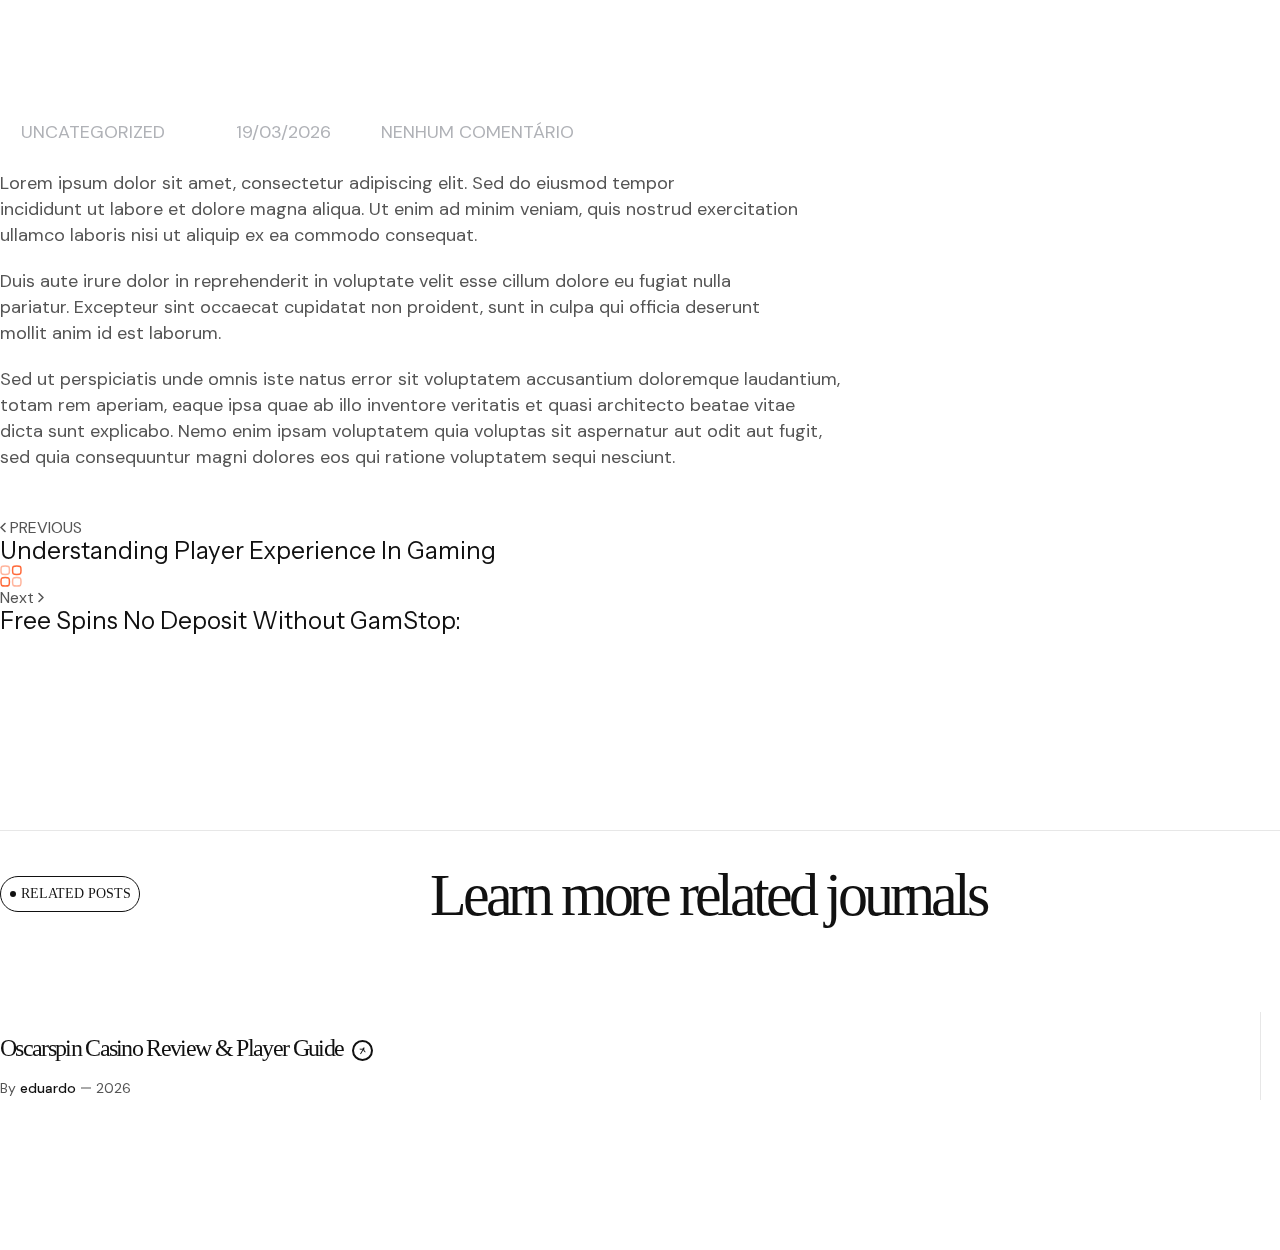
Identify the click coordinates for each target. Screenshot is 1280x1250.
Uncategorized (93, 132)
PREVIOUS (46, 527)
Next (19, 597)
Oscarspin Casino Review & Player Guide (173, 1048)
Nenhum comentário (477, 132)
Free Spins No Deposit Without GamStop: (230, 620)
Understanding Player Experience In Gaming (248, 550)
